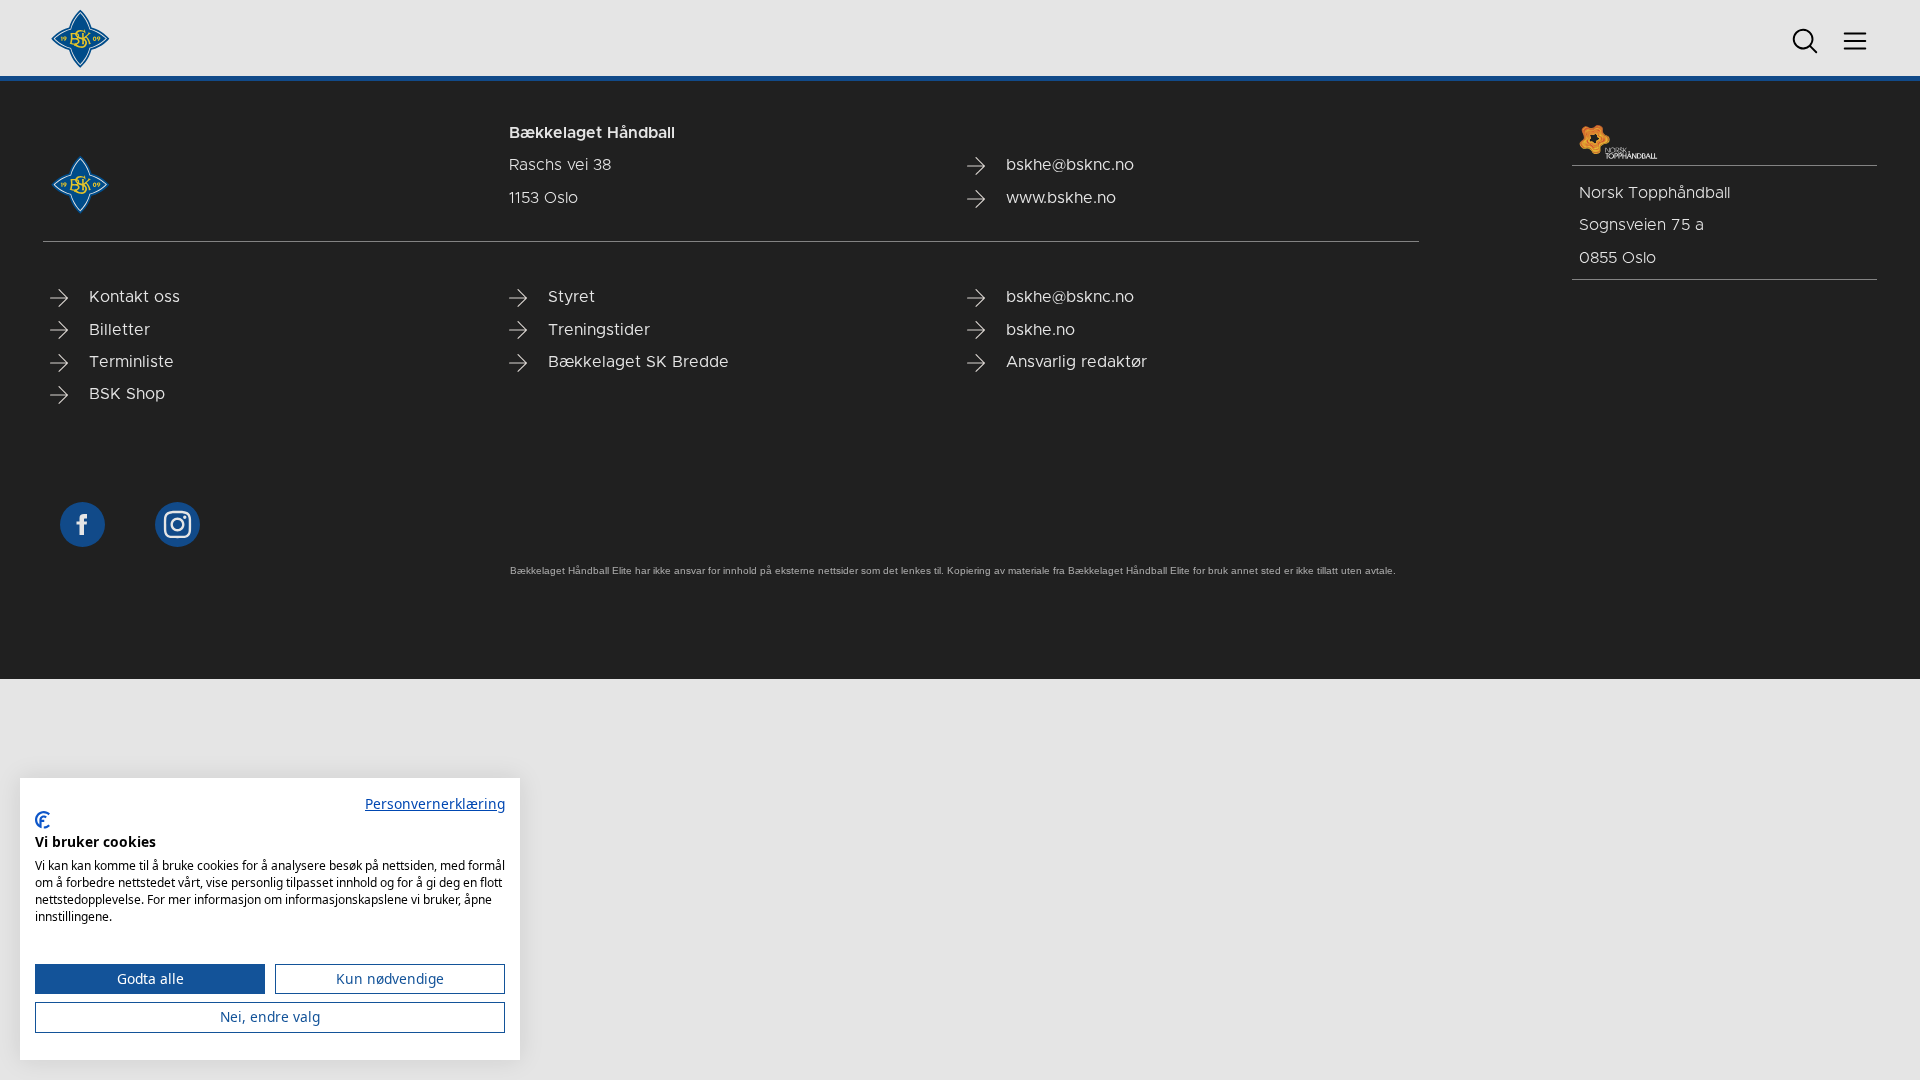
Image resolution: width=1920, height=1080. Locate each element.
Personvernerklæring (435, 803)
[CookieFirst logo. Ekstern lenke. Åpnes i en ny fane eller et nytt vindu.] (42, 820)
